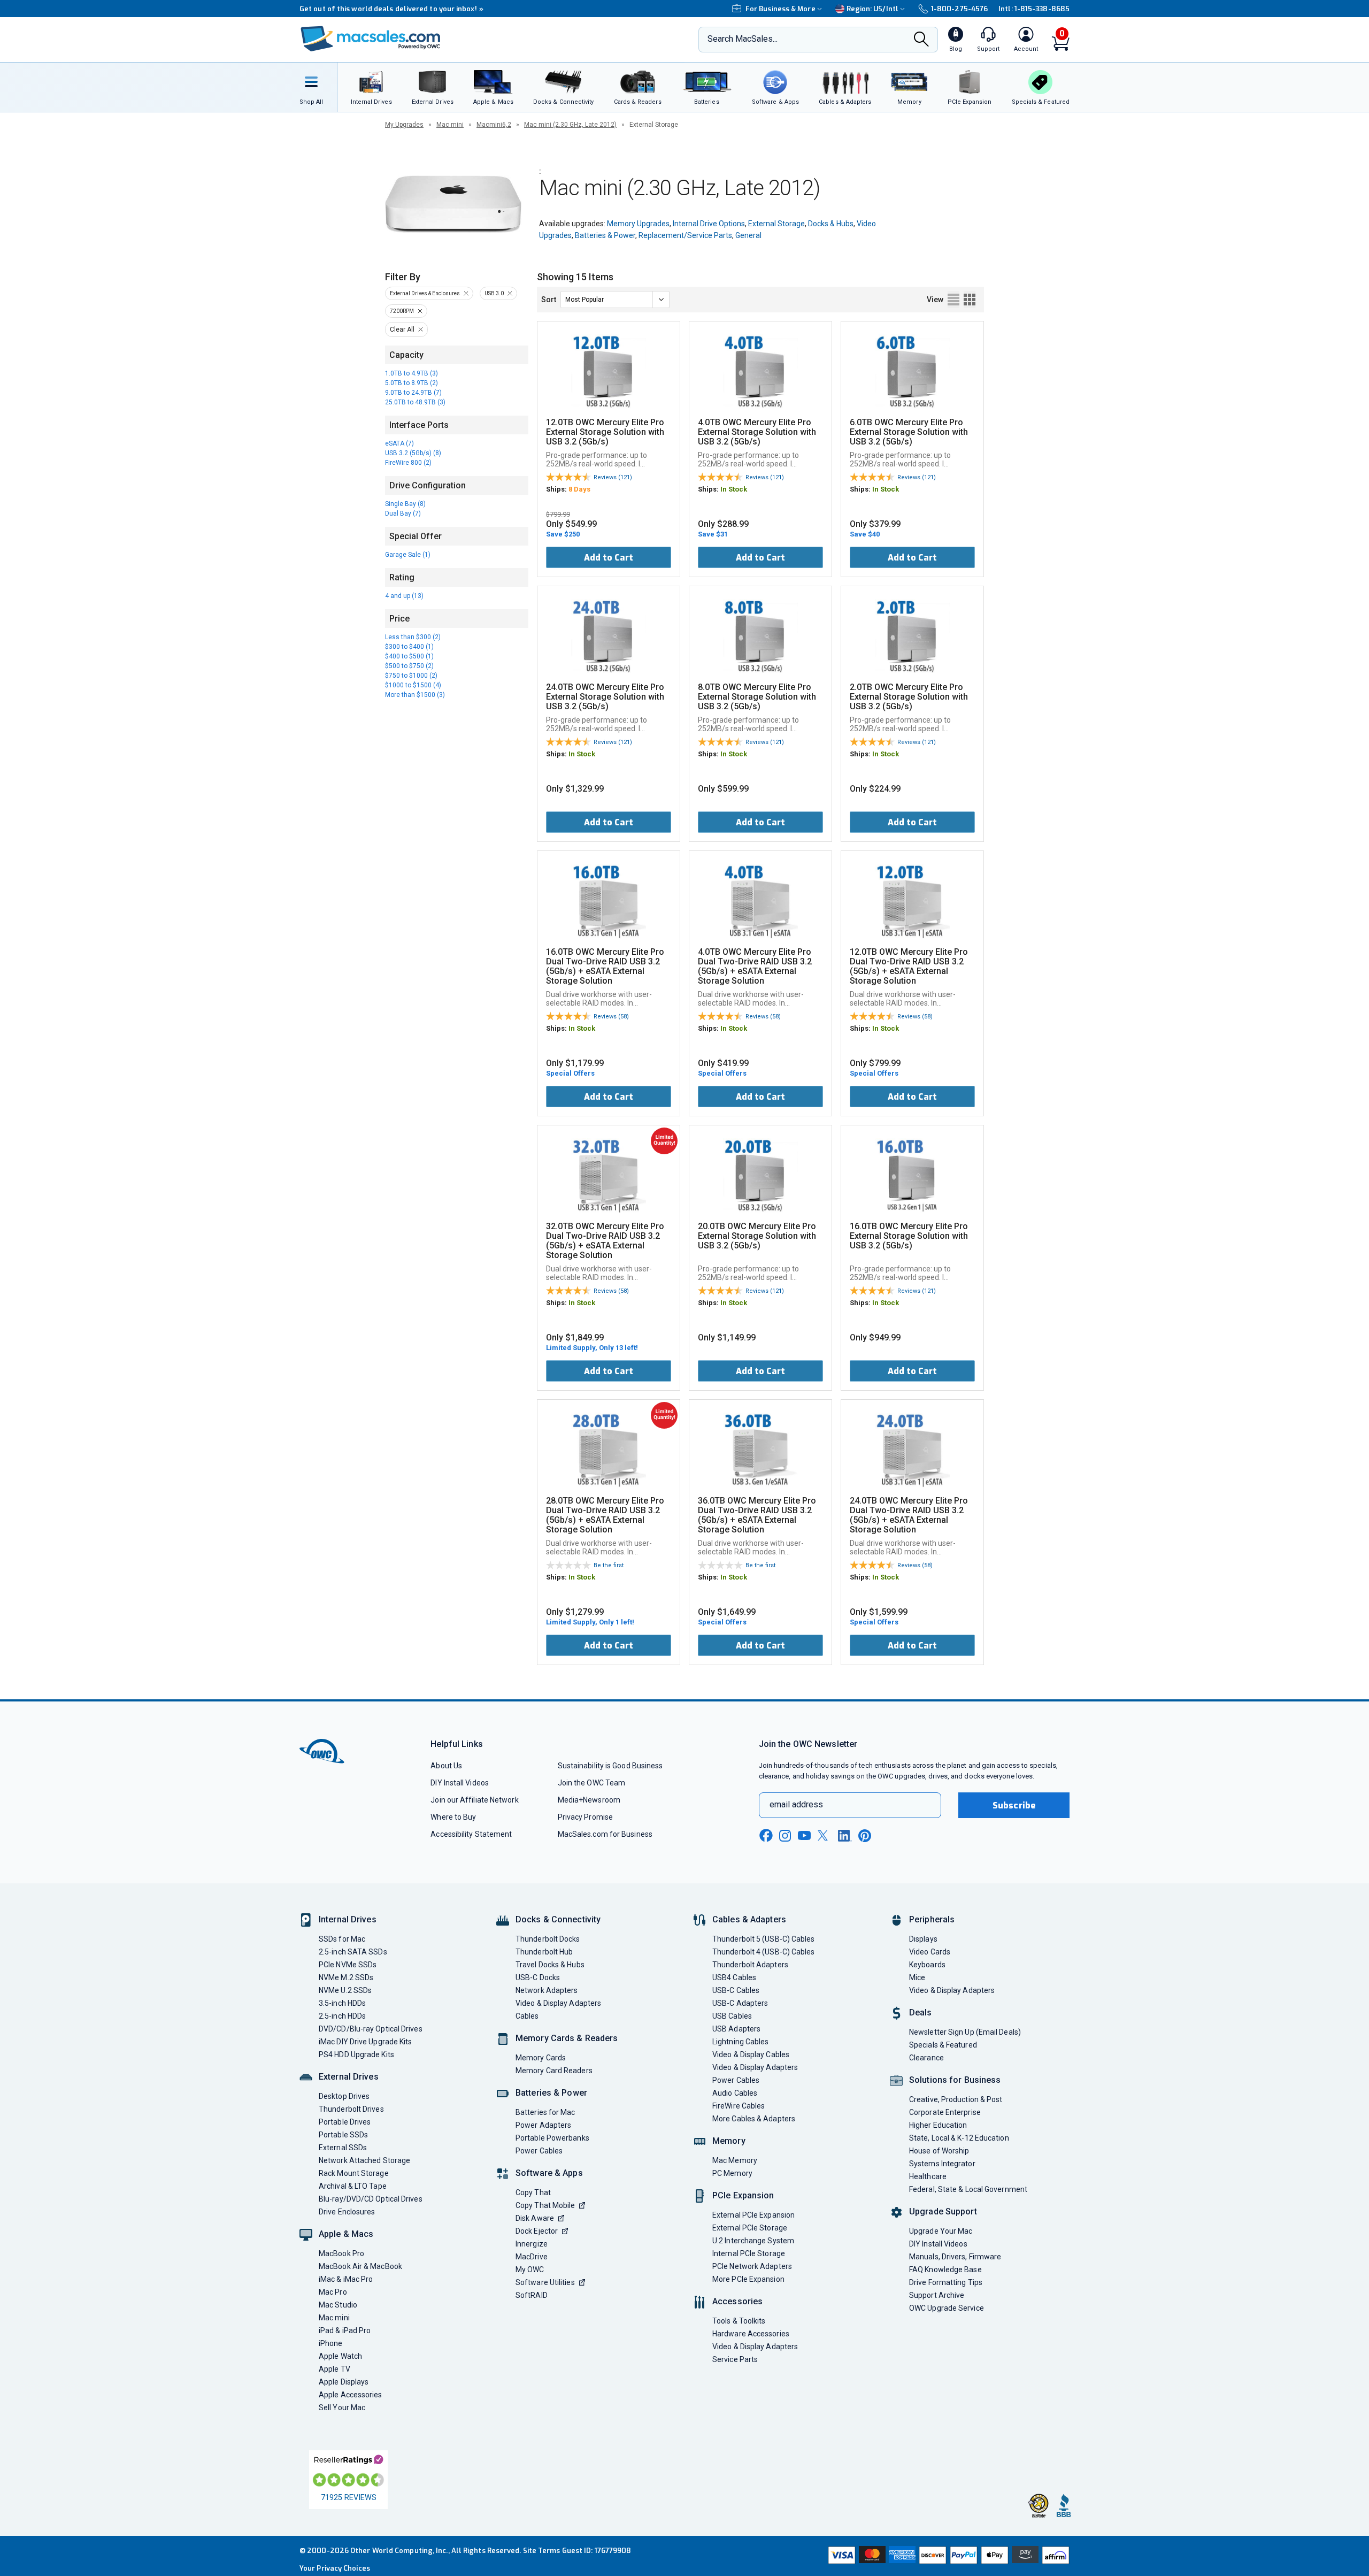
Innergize (532, 2244)
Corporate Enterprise (945, 2112)
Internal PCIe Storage (749, 2253)
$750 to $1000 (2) (411, 676)
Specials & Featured (943, 2045)
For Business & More (780, 9)
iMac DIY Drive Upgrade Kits (365, 2042)
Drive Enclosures (347, 2212)
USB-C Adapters (740, 2003)
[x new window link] (825, 1835)
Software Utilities (545, 2282)
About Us (446, 1766)
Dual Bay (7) (403, 513)
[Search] (921, 40)
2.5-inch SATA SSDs (353, 1952)
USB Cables (732, 2016)
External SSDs (343, 2148)
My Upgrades (404, 125)
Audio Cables (735, 2093)
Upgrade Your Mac (941, 2231)
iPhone (331, 2343)
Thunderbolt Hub (544, 1952)
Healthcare (928, 2176)
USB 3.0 (494, 293)
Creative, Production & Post (956, 2099)
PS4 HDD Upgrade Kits (356, 2054)
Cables (527, 2016)
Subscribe (1014, 1805)
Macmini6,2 (494, 125)
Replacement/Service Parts (685, 235)
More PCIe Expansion (748, 2279)
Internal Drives (348, 1919)
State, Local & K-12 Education (959, 2138)
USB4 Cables (734, 1977)
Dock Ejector (537, 2231)
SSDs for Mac (342, 1939)
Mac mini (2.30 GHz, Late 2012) (570, 125)
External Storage (776, 224)
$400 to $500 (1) (409, 656)
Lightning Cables (740, 2042)
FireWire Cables (739, 2106)
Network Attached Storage (364, 2160)
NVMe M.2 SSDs (346, 1977)
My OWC (530, 2270)
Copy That (533, 2192)
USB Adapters (736, 2029)
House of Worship (939, 2151)
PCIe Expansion (743, 2195)
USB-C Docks (538, 1977)
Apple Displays (344, 2382)
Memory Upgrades (638, 224)
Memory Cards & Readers (567, 2038)
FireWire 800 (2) (408, 463)
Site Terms (542, 2551)
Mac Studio (338, 2305)
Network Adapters (547, 1990)
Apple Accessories (351, 2395)
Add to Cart (609, 558)
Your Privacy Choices (335, 2568)
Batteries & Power (605, 235)
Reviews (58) (611, 1017)
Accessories (737, 2301)
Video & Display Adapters (558, 2003)
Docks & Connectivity (558, 1919)
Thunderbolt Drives (351, 2109)
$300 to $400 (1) (409, 647)
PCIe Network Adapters (752, 2266)
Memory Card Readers (554, 2071)
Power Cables (539, 2151)
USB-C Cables (736, 1990)
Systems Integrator (942, 2164)
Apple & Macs (346, 2234)
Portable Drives (345, 2122)
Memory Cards (541, 2058)
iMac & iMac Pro (346, 2279)
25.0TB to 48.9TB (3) (415, 402)
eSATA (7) (399, 443)
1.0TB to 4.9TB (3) (412, 373)
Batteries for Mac (545, 2112)
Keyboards (927, 1965)
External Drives (349, 2077)
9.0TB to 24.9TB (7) (413, 393)
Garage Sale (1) (408, 555)
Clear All (402, 329)
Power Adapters (543, 2125)
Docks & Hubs (831, 224)
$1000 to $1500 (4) (413, 685)
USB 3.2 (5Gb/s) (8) (413, 453)
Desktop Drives (344, 2096)
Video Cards (930, 1952)
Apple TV (334, 2369)
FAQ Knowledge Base (945, 2270)
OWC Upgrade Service (947, 2308)
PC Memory (732, 2173)
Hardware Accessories (751, 2334)
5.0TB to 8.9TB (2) (412, 383)
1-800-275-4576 (959, 9)
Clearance (926, 2058)
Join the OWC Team (592, 1783)
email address (796, 1804)
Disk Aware (535, 2218)
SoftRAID (532, 2295)
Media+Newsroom (589, 1800)
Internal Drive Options (709, 224)
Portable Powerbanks (552, 2138)
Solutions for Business (955, 2080)
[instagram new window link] (785, 1836)
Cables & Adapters (749, 1919)
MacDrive (532, 2257)
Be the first (609, 1565)
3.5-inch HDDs (342, 2003)
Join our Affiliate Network (474, 1800)
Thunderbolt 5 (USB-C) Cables (764, 1939)
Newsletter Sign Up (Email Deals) (965, 2032)
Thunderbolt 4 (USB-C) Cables (764, 1952)
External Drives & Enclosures (425, 293)
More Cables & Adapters (754, 2119)
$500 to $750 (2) (409, 666)
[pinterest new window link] (865, 1836)
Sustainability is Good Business (610, 1766)
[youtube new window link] (804, 1835)
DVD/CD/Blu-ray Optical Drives (371, 2029)
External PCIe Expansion (753, 2215)
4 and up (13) (404, 596)
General (748, 235)
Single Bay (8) (405, 504)
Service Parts (735, 2359)
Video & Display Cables (751, 2054)
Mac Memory (735, 2160)
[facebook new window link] (766, 1836)
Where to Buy (453, 1817)
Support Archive (937, 2295)
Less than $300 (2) (413, 637)
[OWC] (371, 40)
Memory (729, 2141)
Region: (872, 9)
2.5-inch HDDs (342, 2016)
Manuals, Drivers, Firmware (955, 2257)
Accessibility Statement (471, 1834)
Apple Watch (340, 2356)
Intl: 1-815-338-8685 (1034, 9)
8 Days (579, 489)
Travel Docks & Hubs (550, 1965)
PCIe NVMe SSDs (348, 1965)
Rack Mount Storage (354, 2173)
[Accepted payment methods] (947, 2556)
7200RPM (402, 311)
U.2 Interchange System (753, 2241)
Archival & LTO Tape (353, 2186)
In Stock (734, 489)
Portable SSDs (343, 2135)
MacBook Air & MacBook (360, 2266)
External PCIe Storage (750, 2228)
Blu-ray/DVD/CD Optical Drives (371, 2199)
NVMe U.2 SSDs (345, 1990)
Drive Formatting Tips (946, 2282)
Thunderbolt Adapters (750, 1965)
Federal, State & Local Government (968, 2189)
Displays (923, 1939)
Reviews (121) (613, 477)
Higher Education (938, 2125)
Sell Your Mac (342, 2408)
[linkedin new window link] (845, 1836)
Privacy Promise (585, 1817)
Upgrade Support (943, 2211)
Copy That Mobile (545, 2205)
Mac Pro (333, 2292)
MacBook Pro (341, 2253)
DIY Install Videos (460, 1783)
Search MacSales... (743, 39)
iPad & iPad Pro (345, 2330)
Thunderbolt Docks (548, 1939)
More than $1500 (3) (415, 695)
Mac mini (450, 125)
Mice (917, 1977)
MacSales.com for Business (605, 1834)
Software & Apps (549, 2173)
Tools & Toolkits (739, 2321)
